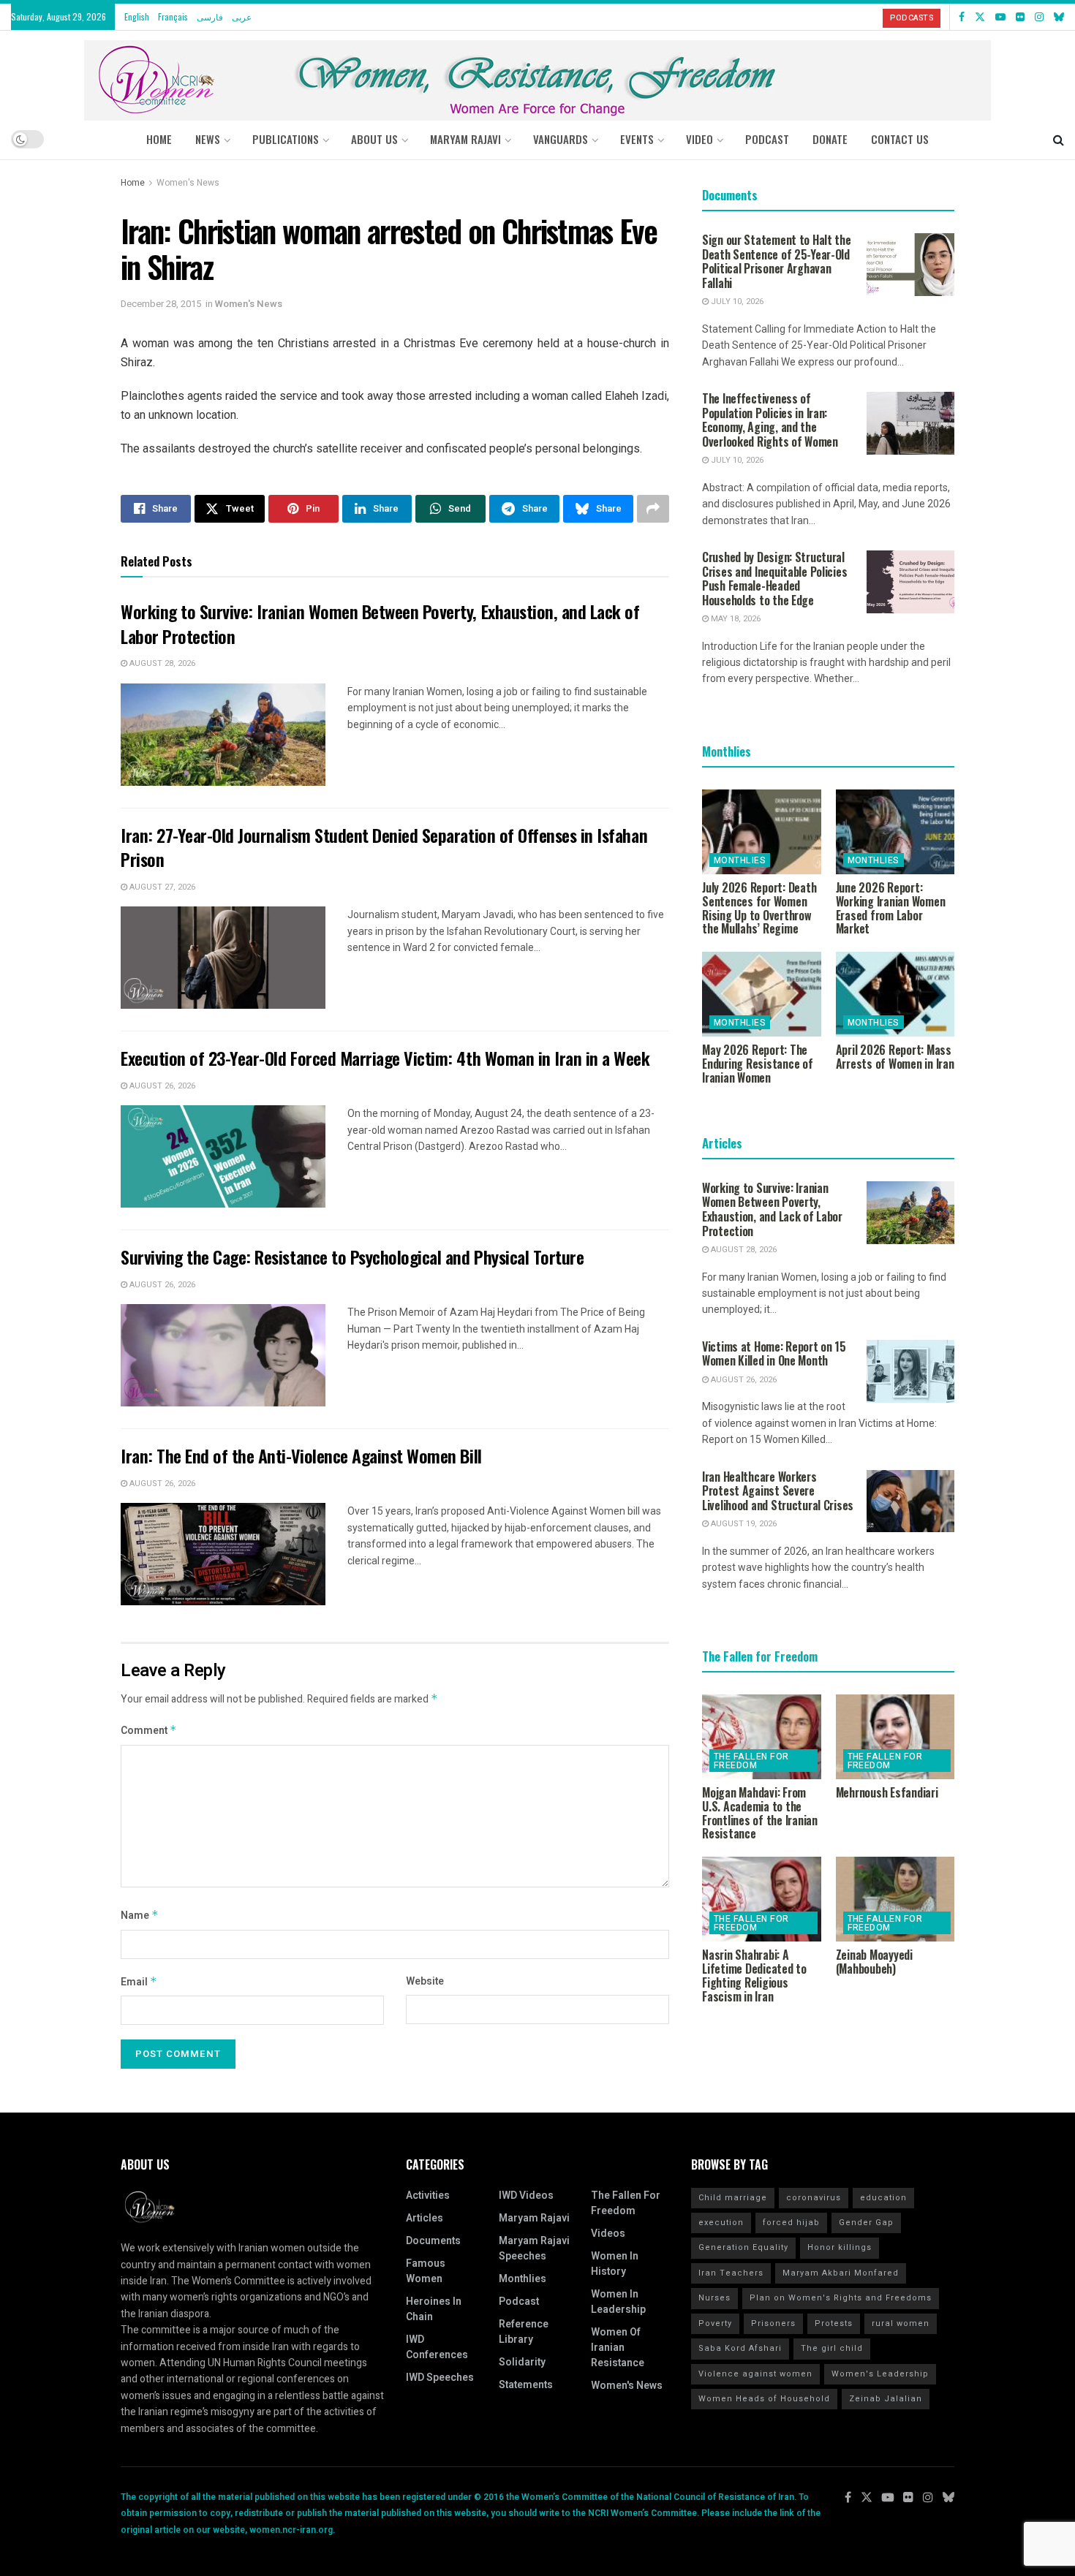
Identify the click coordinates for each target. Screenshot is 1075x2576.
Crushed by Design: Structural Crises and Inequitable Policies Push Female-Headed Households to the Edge (774, 579)
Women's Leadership (880, 2374)
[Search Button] (1059, 139)
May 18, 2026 (735, 619)
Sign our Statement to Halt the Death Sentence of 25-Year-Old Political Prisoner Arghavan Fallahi (777, 261)
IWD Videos (526, 2196)
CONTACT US (900, 139)
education (883, 2198)
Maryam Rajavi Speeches (534, 2249)
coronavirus (814, 2198)
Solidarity (522, 2362)
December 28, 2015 (161, 304)
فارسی (210, 16)
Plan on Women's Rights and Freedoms (841, 2298)
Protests (834, 2323)
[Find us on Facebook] (962, 17)
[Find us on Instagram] (1039, 17)
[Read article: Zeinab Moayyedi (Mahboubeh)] (895, 1899)
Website (425, 1981)
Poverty (715, 2323)
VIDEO (699, 139)
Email (139, 1982)
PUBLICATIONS (286, 139)
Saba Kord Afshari (740, 2348)
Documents (433, 2241)
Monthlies (740, 860)
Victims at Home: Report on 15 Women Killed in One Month (774, 1354)
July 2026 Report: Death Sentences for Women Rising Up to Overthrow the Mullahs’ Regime (759, 908)
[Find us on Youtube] (1000, 17)
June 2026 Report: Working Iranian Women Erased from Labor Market (891, 908)
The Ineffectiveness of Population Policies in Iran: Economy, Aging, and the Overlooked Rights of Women (770, 420)
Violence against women (755, 2374)
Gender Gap (866, 2223)
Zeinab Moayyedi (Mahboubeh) (874, 1962)
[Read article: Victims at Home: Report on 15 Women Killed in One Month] (910, 1371)
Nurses (714, 2298)
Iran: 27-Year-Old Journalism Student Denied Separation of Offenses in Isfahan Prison (384, 847)
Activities (428, 2196)
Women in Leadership (618, 2302)
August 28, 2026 (161, 663)
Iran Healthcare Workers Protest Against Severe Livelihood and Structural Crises (778, 1491)
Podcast (519, 2302)
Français (173, 16)
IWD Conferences (437, 2347)
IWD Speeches (440, 2378)
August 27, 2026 (161, 887)
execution (721, 2223)
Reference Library (524, 2332)
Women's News (188, 183)
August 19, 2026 (743, 1524)
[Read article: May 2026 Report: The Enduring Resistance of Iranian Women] (762, 994)
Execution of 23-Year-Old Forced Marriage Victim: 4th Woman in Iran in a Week (385, 1058)
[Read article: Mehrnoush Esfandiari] (895, 1737)
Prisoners (773, 2323)
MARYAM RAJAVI (465, 139)
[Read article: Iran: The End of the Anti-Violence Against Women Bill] (223, 1554)
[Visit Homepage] (537, 75)
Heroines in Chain (434, 2309)
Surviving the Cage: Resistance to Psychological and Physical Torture (352, 1257)
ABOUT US (374, 139)
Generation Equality (743, 2247)
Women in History (615, 2264)
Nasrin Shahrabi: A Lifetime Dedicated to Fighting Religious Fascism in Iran (754, 1975)
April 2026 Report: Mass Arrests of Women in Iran (895, 1057)
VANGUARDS (561, 139)
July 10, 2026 (736, 302)
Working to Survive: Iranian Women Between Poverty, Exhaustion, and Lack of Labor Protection (380, 624)
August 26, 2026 (161, 1086)
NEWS (208, 139)
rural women (901, 2323)
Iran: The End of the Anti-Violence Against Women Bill (301, 1455)
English (137, 16)
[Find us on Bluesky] (1059, 17)
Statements (526, 2385)
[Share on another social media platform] (653, 509)
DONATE (830, 139)
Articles (425, 2218)
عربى (242, 16)
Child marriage (733, 2198)
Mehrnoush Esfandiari (887, 1792)
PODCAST (767, 139)
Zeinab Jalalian (886, 2399)
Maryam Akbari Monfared (841, 2273)
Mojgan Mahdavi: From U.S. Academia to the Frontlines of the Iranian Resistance (760, 1813)
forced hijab (791, 2223)
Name (140, 1916)
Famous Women (426, 2271)
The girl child (832, 2348)
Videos (608, 2234)
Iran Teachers (731, 2273)
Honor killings (840, 2247)
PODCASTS (912, 18)
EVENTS (637, 139)
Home (159, 139)
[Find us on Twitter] (980, 17)
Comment (149, 1731)
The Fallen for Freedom (751, 1761)
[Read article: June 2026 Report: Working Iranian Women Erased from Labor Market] (895, 832)
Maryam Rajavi (534, 2218)
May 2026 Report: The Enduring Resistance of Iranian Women (758, 1064)
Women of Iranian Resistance (618, 2348)
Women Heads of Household (764, 2399)
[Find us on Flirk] (1020, 17)
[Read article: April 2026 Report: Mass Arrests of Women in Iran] (895, 994)
